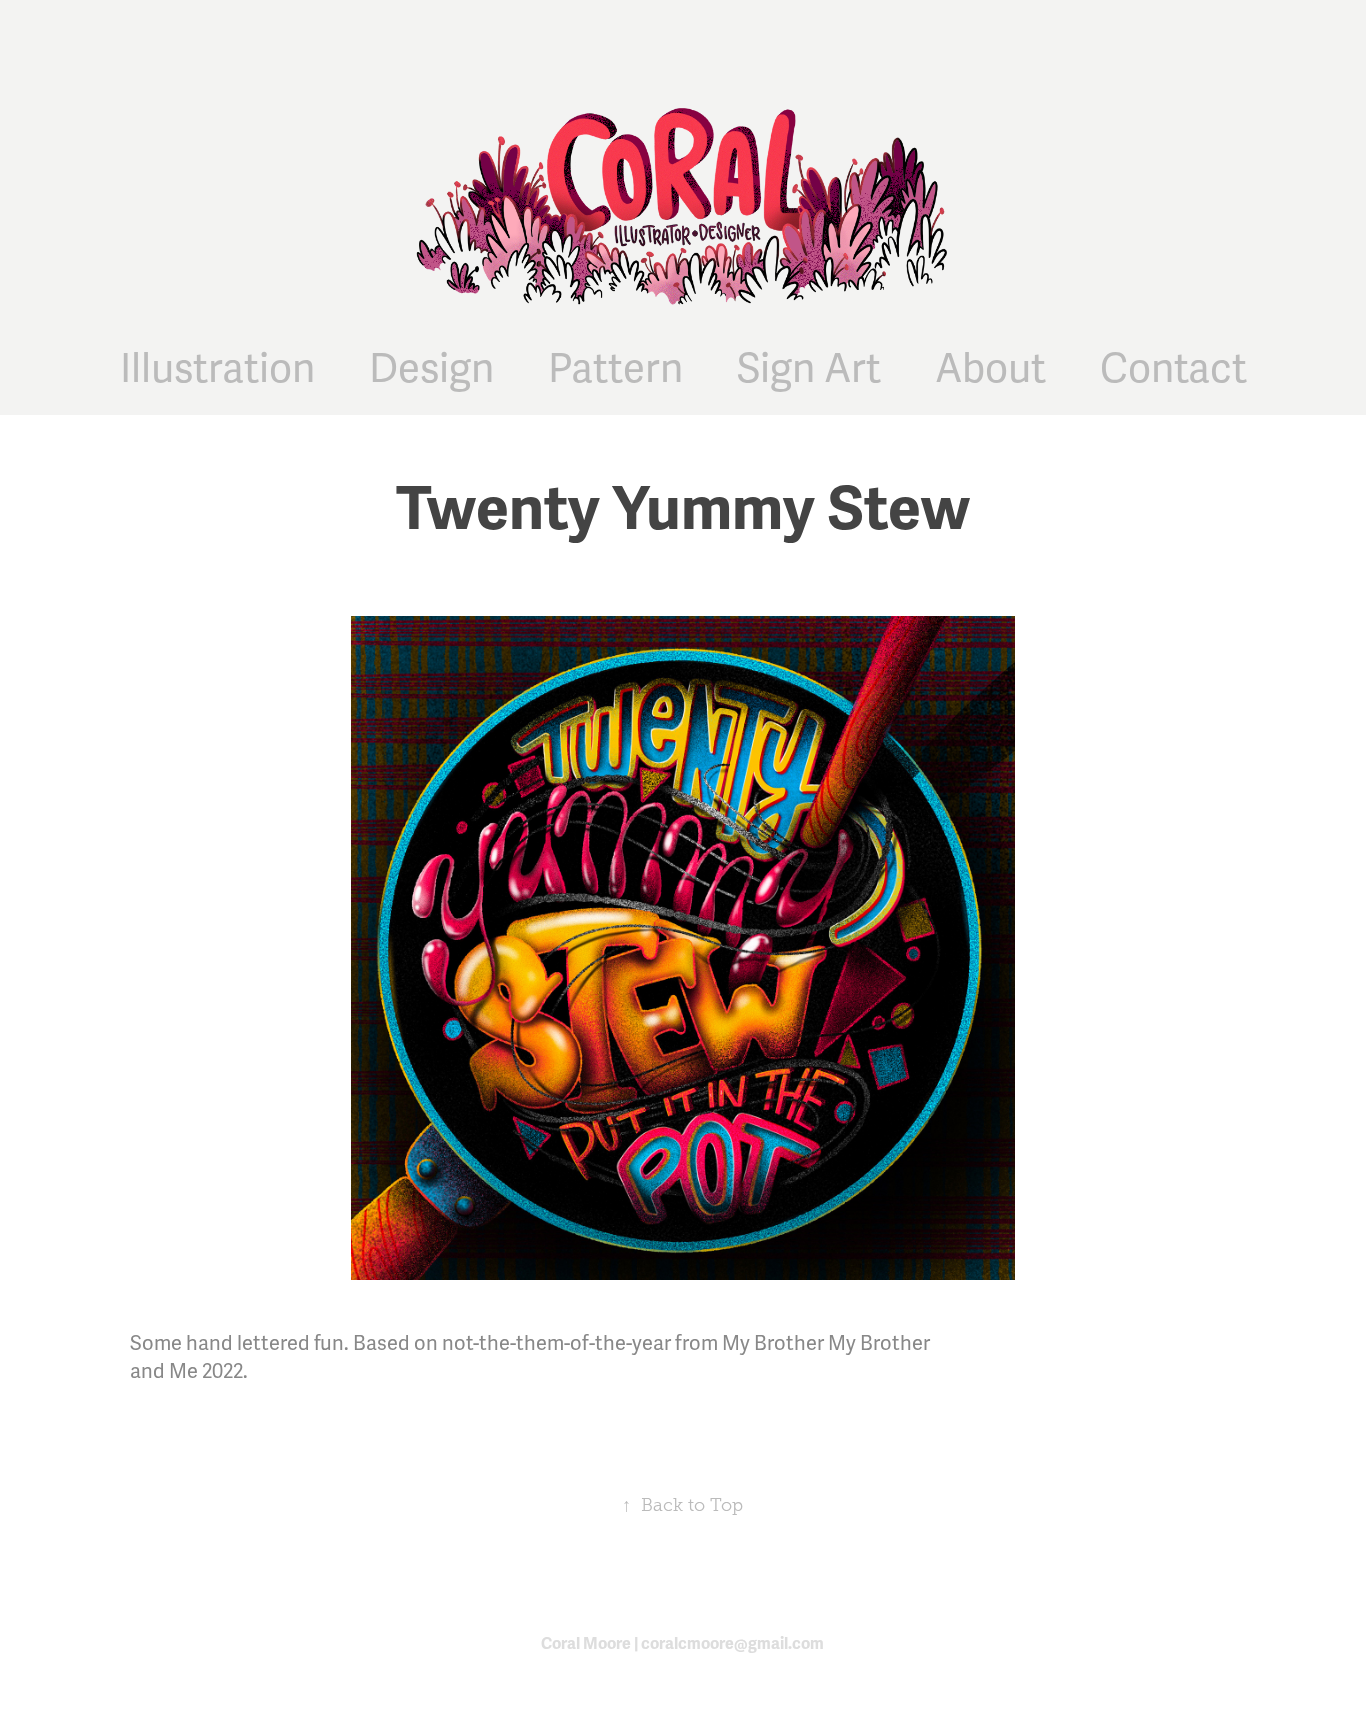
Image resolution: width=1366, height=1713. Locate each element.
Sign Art (809, 369)
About (990, 369)
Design (431, 369)
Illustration (217, 369)
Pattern (615, 369)
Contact (1173, 369)
